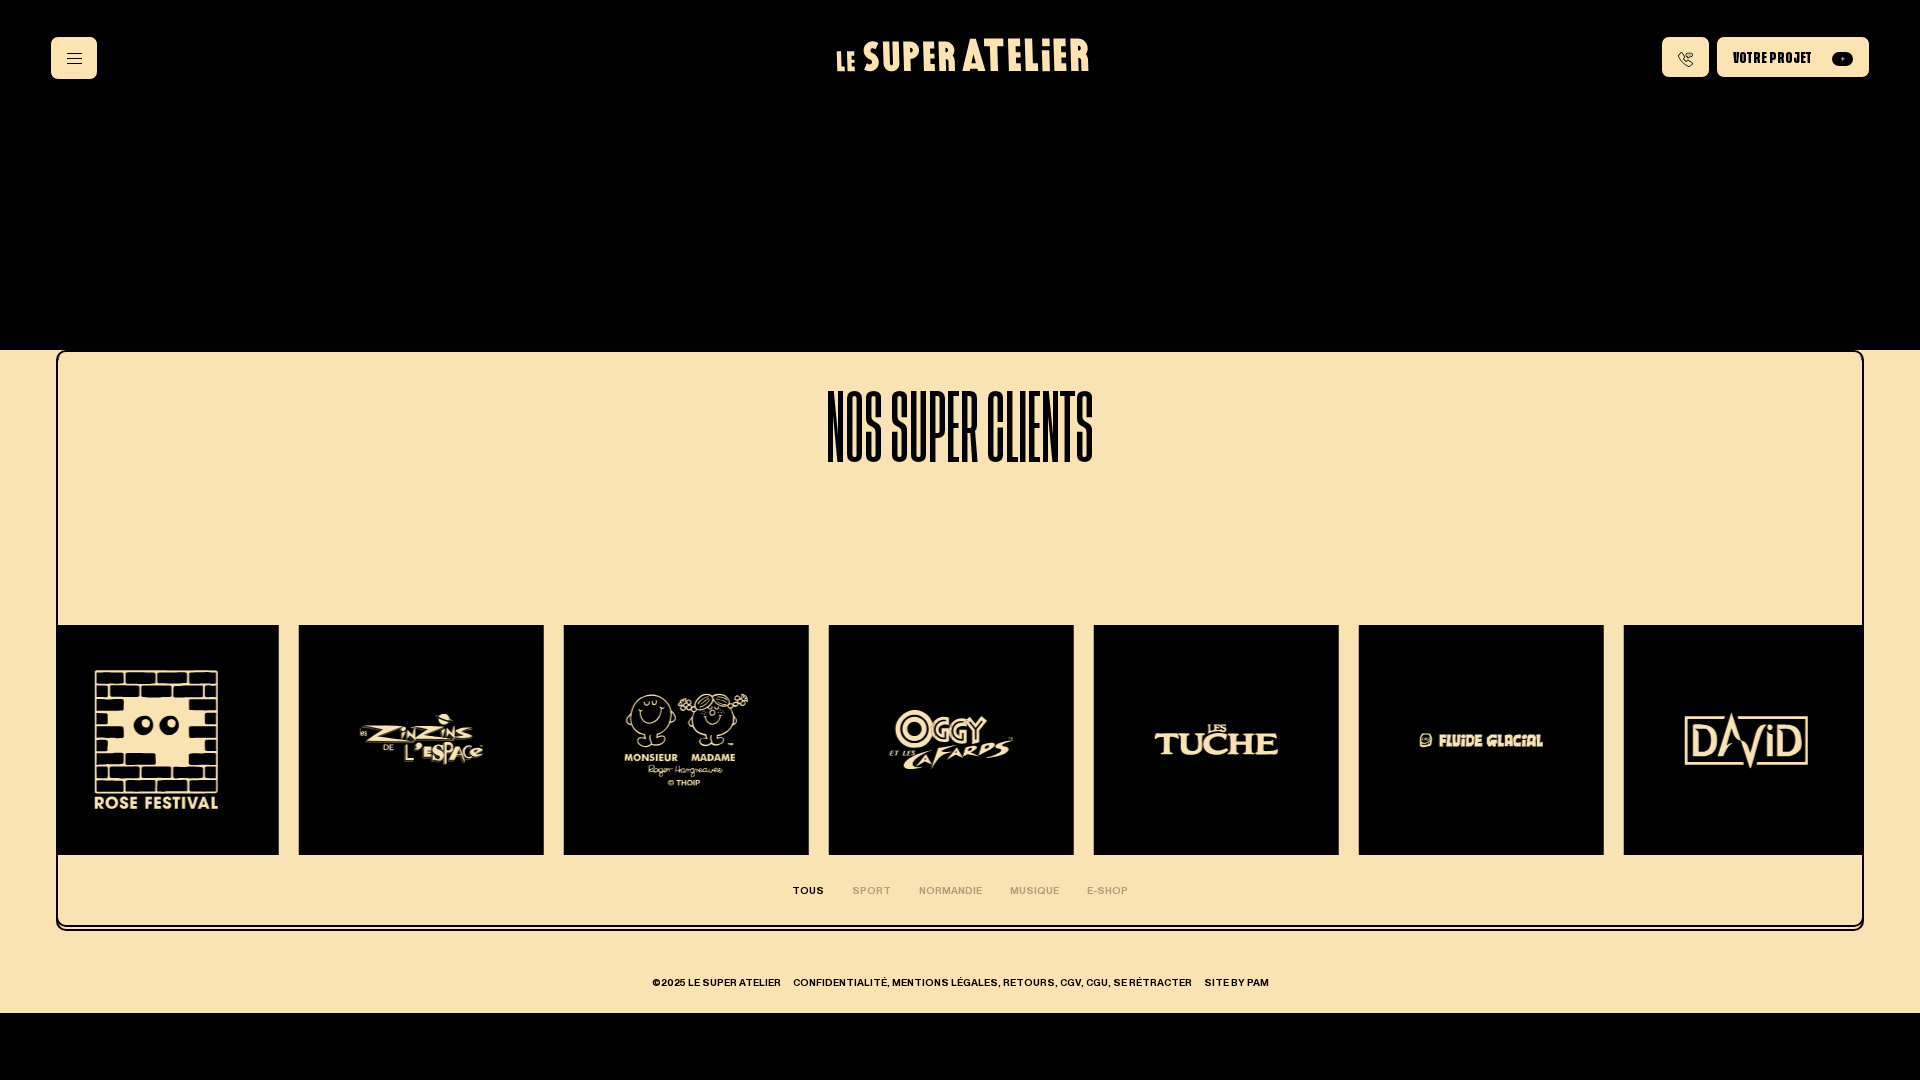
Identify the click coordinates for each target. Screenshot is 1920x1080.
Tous (808, 890)
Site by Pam (1236, 982)
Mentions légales (945, 982)
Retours (1029, 982)
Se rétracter (1152, 982)
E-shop (1107, 890)
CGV (1070, 982)
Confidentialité (840, 982)
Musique (1034, 890)
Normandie (950, 890)
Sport (871, 890)
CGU (1097, 982)
